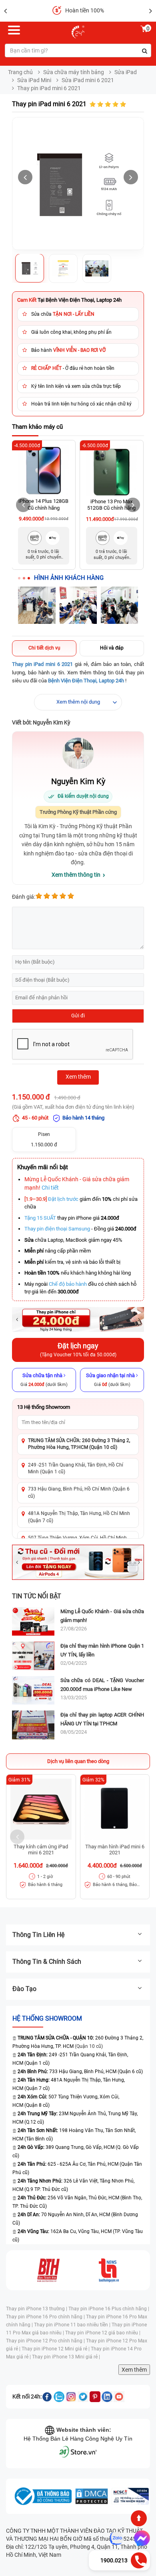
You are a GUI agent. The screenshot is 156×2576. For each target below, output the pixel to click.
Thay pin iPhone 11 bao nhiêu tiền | (73, 2325)
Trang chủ (20, 72)
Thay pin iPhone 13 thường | (37, 2309)
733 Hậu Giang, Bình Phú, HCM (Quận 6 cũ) (80, 2072)
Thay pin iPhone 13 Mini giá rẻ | (66, 2357)
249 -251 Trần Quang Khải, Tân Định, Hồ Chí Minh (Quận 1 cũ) (76, 1468)
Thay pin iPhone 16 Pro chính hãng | (46, 2317)
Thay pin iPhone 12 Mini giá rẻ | (56, 2349)
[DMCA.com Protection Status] (92, 2496)
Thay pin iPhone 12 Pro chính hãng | (46, 2341)
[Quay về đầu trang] (139, 2518)
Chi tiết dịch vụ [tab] (44, 648)
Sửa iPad (126, 72)
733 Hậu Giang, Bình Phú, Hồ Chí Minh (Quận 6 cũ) (79, 1492)
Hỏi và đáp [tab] (112, 648)
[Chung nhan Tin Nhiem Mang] (130, 2496)
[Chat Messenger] (140, 2538)
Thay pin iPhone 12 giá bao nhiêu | (103, 2333)
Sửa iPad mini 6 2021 (88, 80)
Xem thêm (134, 2370)
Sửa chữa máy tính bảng (74, 72)
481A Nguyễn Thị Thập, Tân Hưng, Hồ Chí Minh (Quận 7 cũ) (79, 1517)
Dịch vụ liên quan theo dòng (78, 1761)
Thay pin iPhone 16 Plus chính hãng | (109, 2309)
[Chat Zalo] (116, 2538)
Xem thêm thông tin (76, 875)
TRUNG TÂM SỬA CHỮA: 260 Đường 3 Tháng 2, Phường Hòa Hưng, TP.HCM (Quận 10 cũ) (79, 1444)
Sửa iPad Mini (34, 80)
